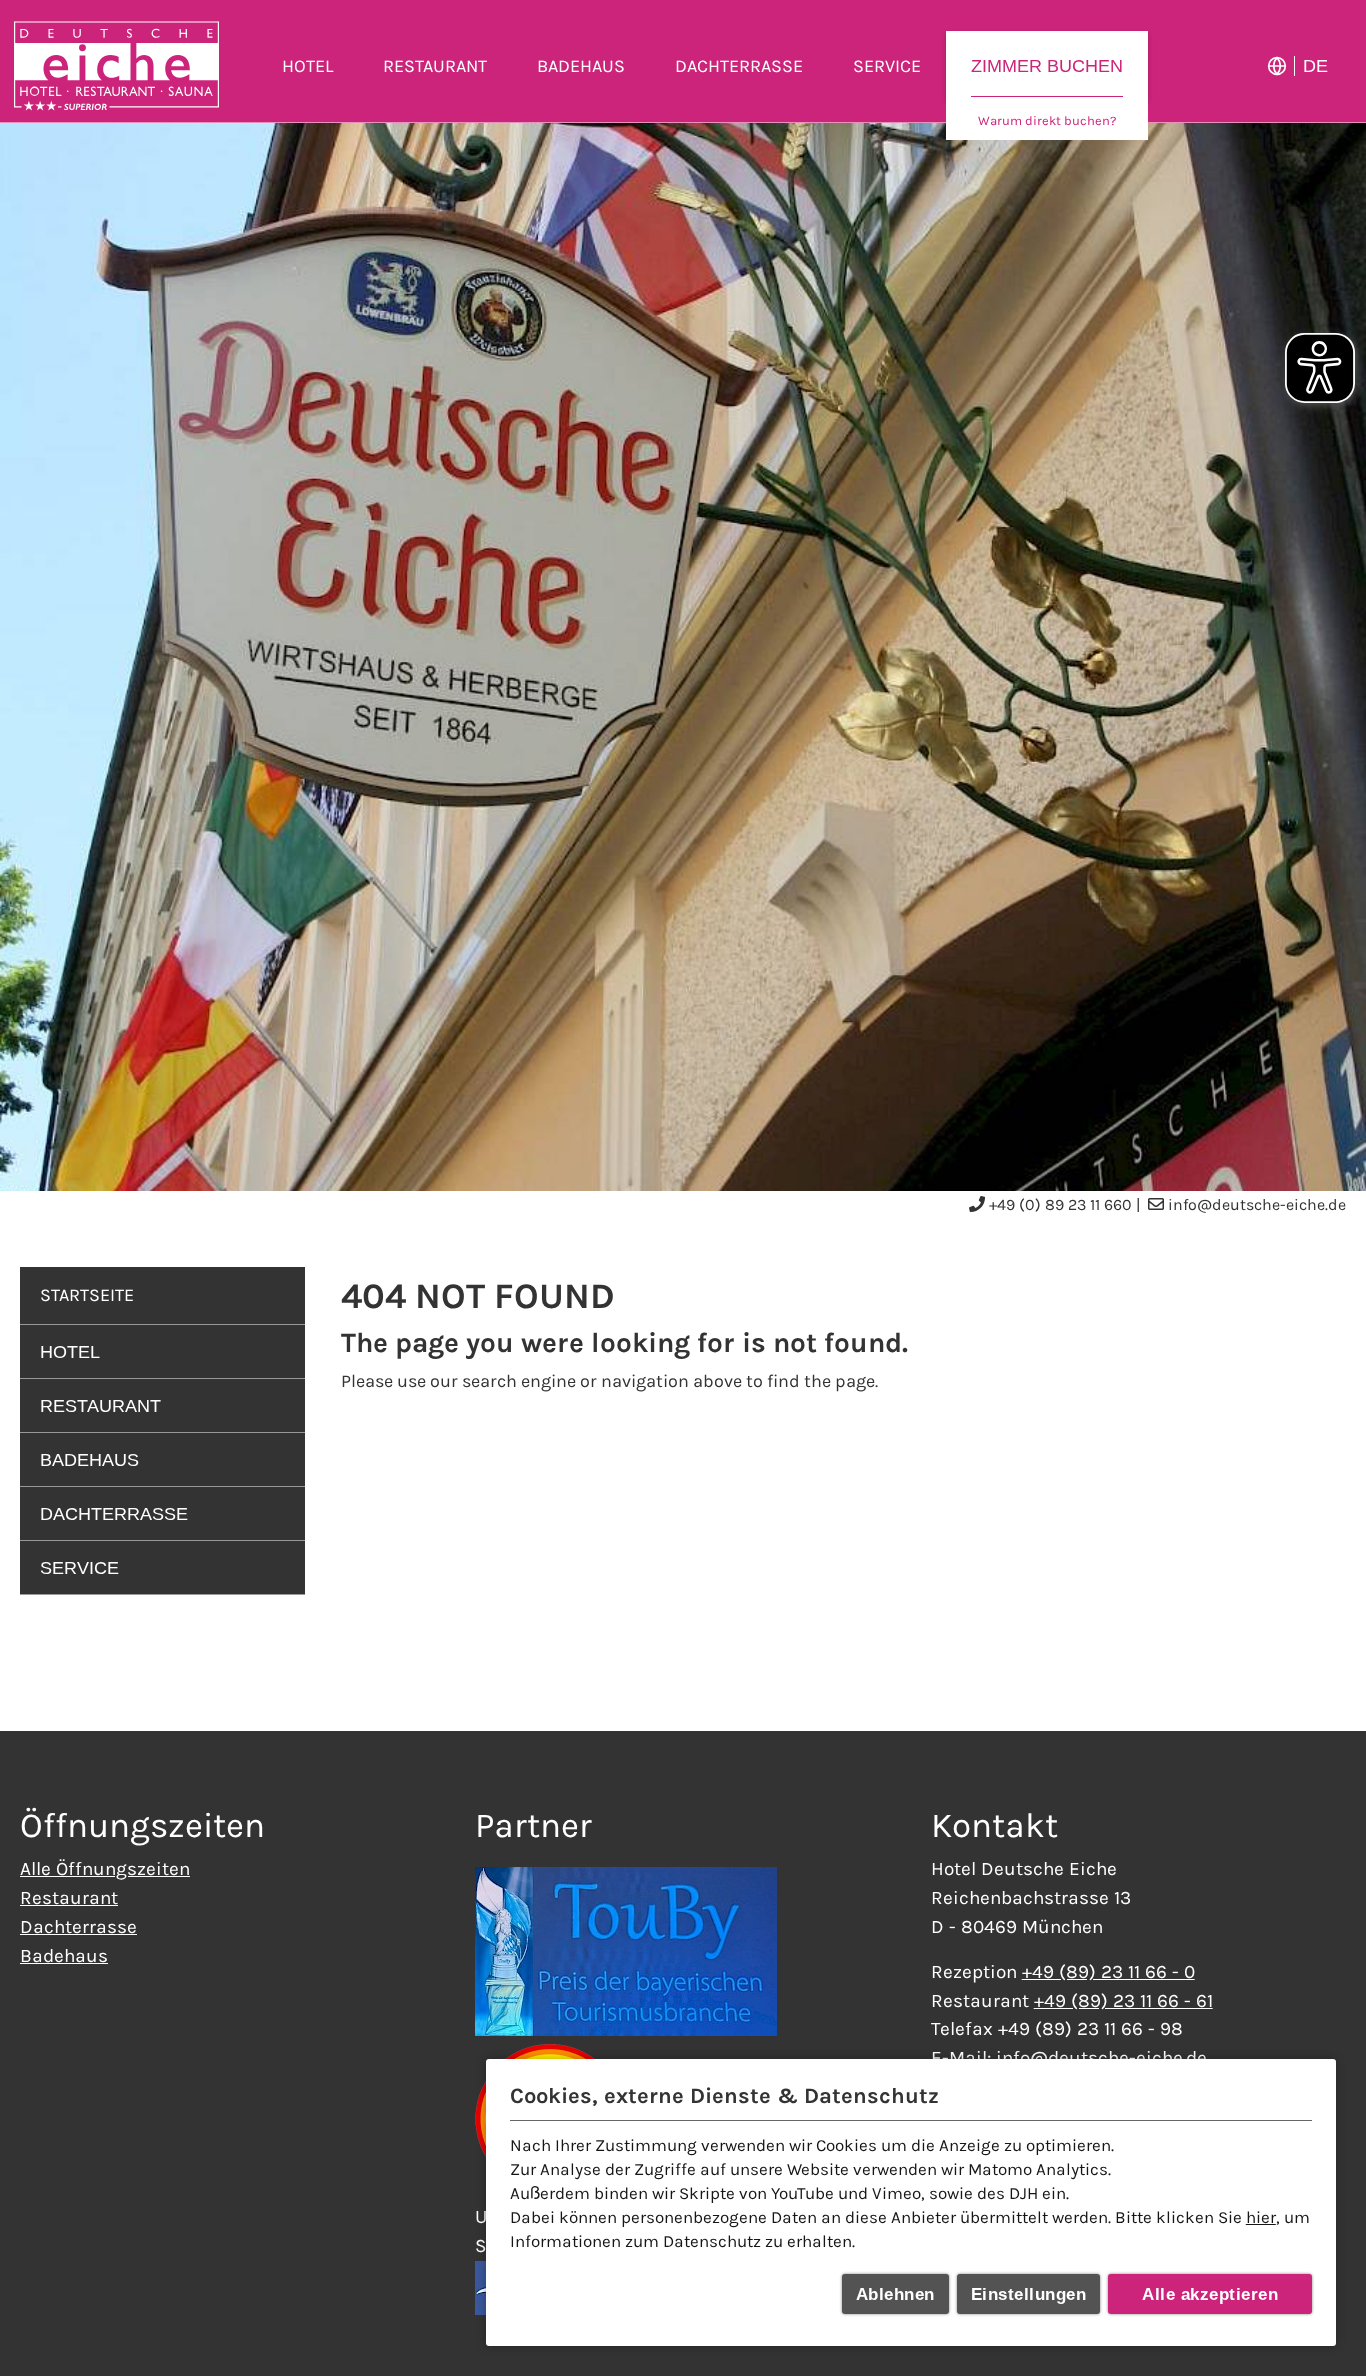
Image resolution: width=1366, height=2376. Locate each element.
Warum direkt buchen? (1047, 120)
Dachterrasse (78, 1926)
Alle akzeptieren (1210, 2294)
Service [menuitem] (887, 66)
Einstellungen (1029, 2294)
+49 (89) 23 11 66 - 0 (1108, 1971)
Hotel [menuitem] (307, 66)
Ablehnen (895, 2294)
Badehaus (64, 1955)
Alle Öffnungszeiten (105, 1868)
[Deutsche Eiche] (116, 66)
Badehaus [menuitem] (581, 66)
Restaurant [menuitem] (435, 66)
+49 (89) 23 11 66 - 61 (1123, 2000)
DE (1315, 66)
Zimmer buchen (1047, 66)
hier (1261, 2217)
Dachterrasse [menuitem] (739, 66)
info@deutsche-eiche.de (1257, 1204)
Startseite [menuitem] (87, 1295)
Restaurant (69, 1897)
